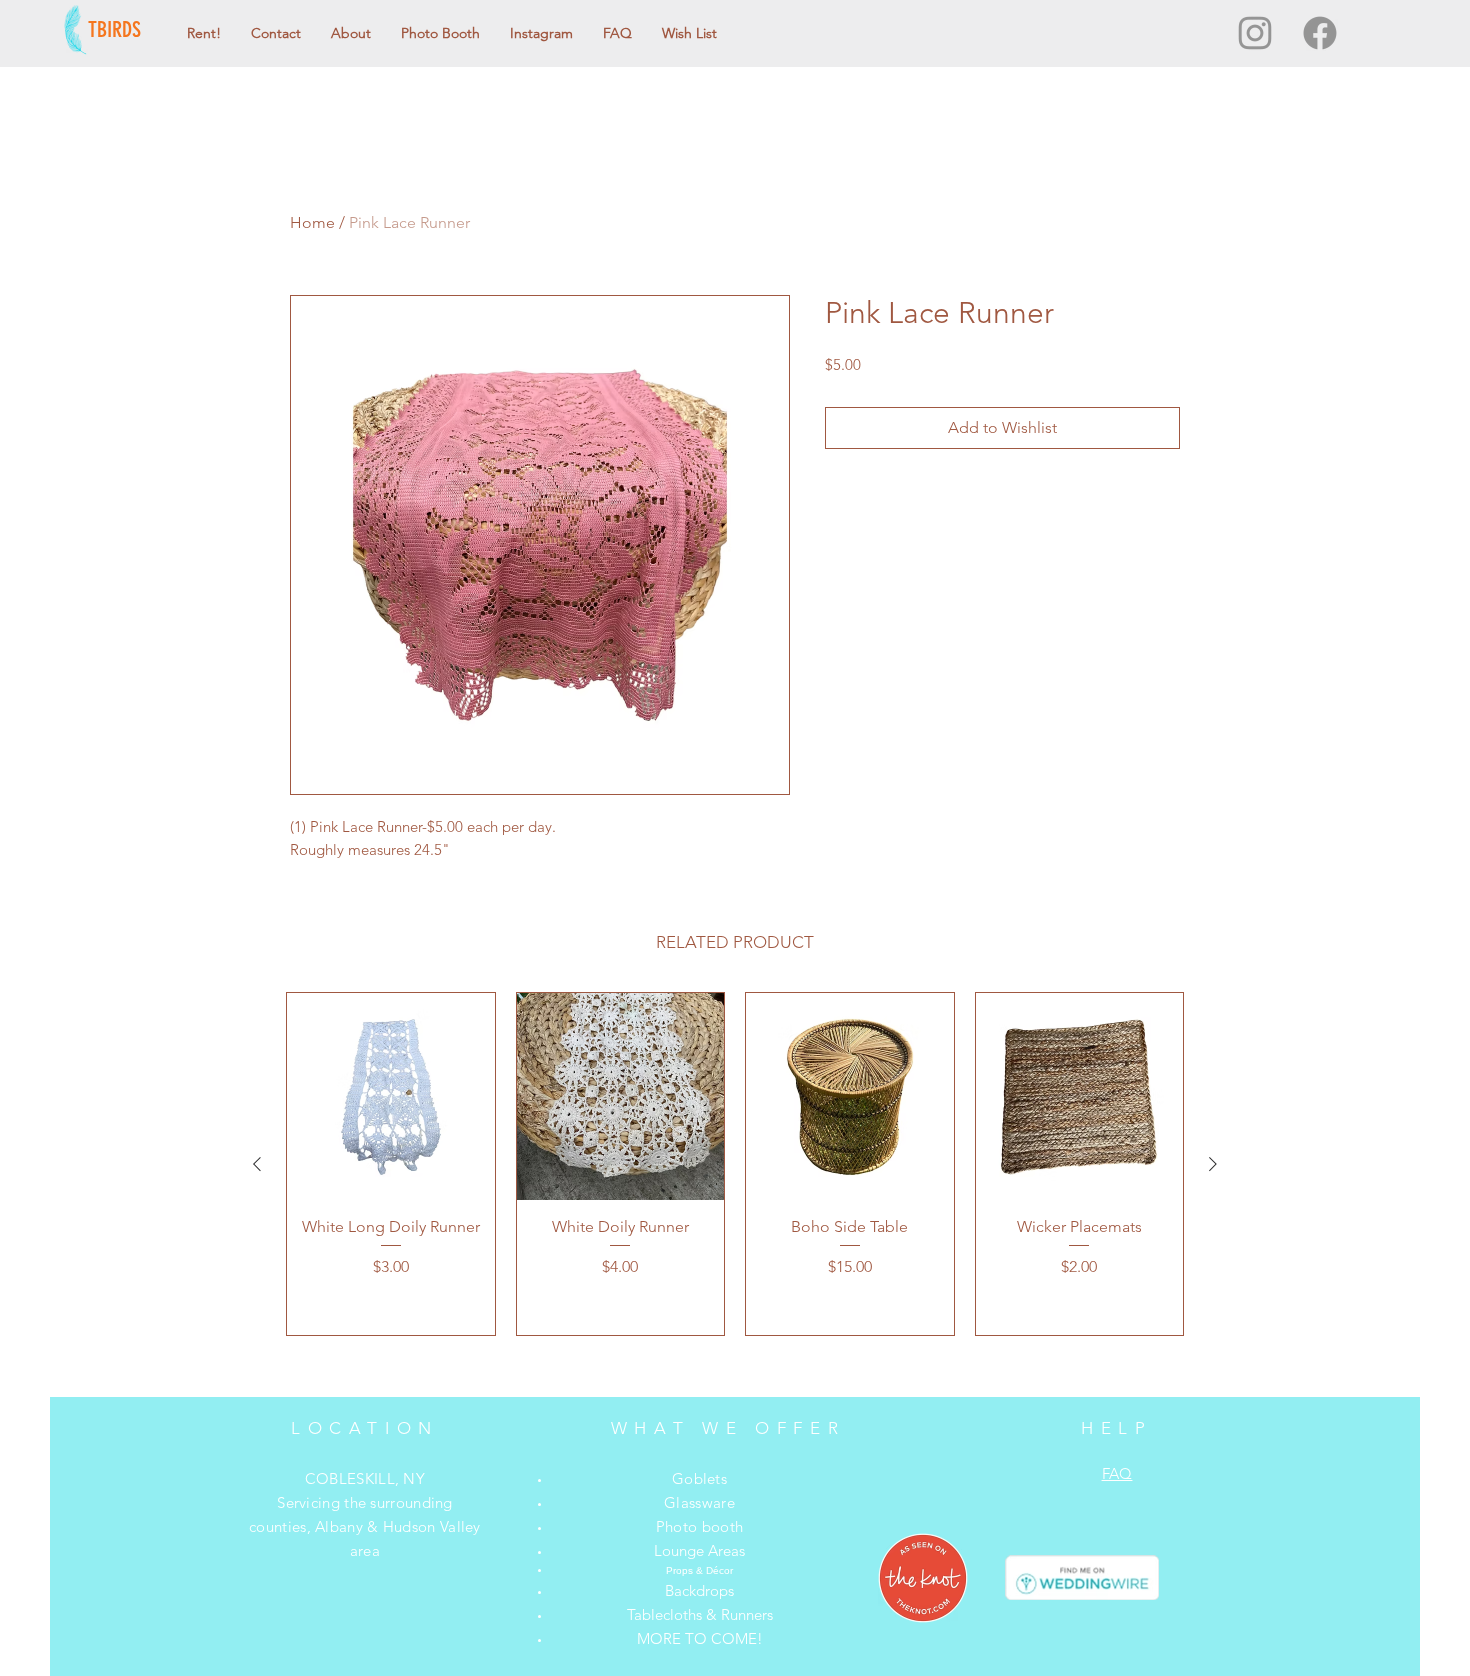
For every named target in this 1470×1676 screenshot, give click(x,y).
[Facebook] (1320, 33)
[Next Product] (1213, 1164)
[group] (735, 1164)
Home (312, 222)
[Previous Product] (257, 1164)
